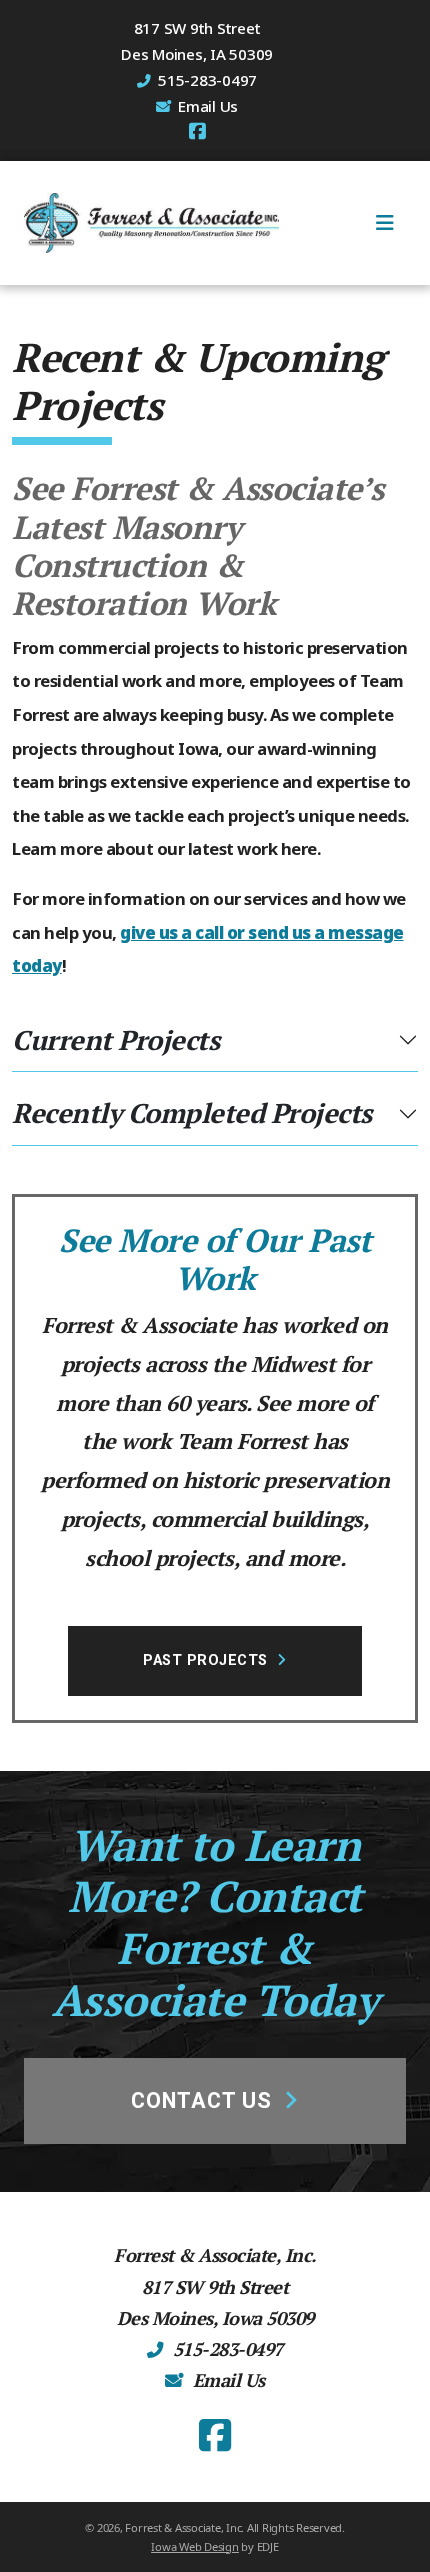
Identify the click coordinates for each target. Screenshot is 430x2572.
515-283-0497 (228, 2349)
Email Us (208, 106)
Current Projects (115, 1040)
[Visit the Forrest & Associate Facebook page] (197, 131)
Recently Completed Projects (192, 1113)
